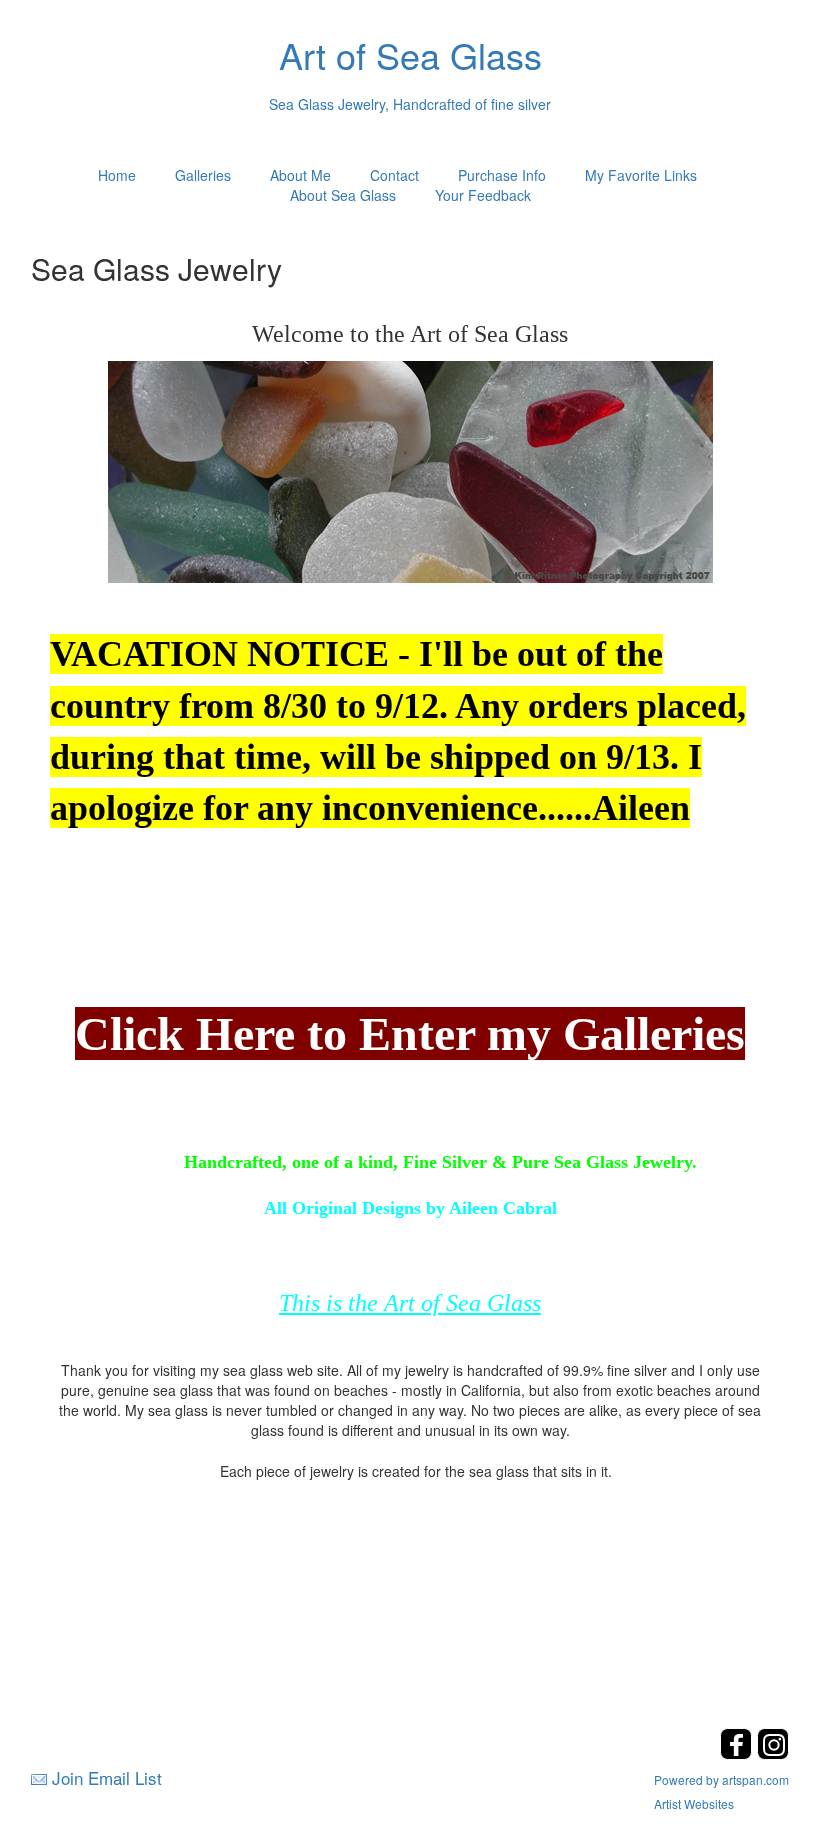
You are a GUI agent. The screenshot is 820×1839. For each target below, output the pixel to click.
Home (117, 175)
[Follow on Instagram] (773, 1753)
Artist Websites (694, 1803)
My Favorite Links (641, 175)
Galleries (203, 175)
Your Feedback (483, 195)
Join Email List (107, 1777)
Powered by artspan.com (721, 1779)
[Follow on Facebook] (738, 1753)
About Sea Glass (343, 195)
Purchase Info (502, 175)
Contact (394, 175)
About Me (300, 175)
